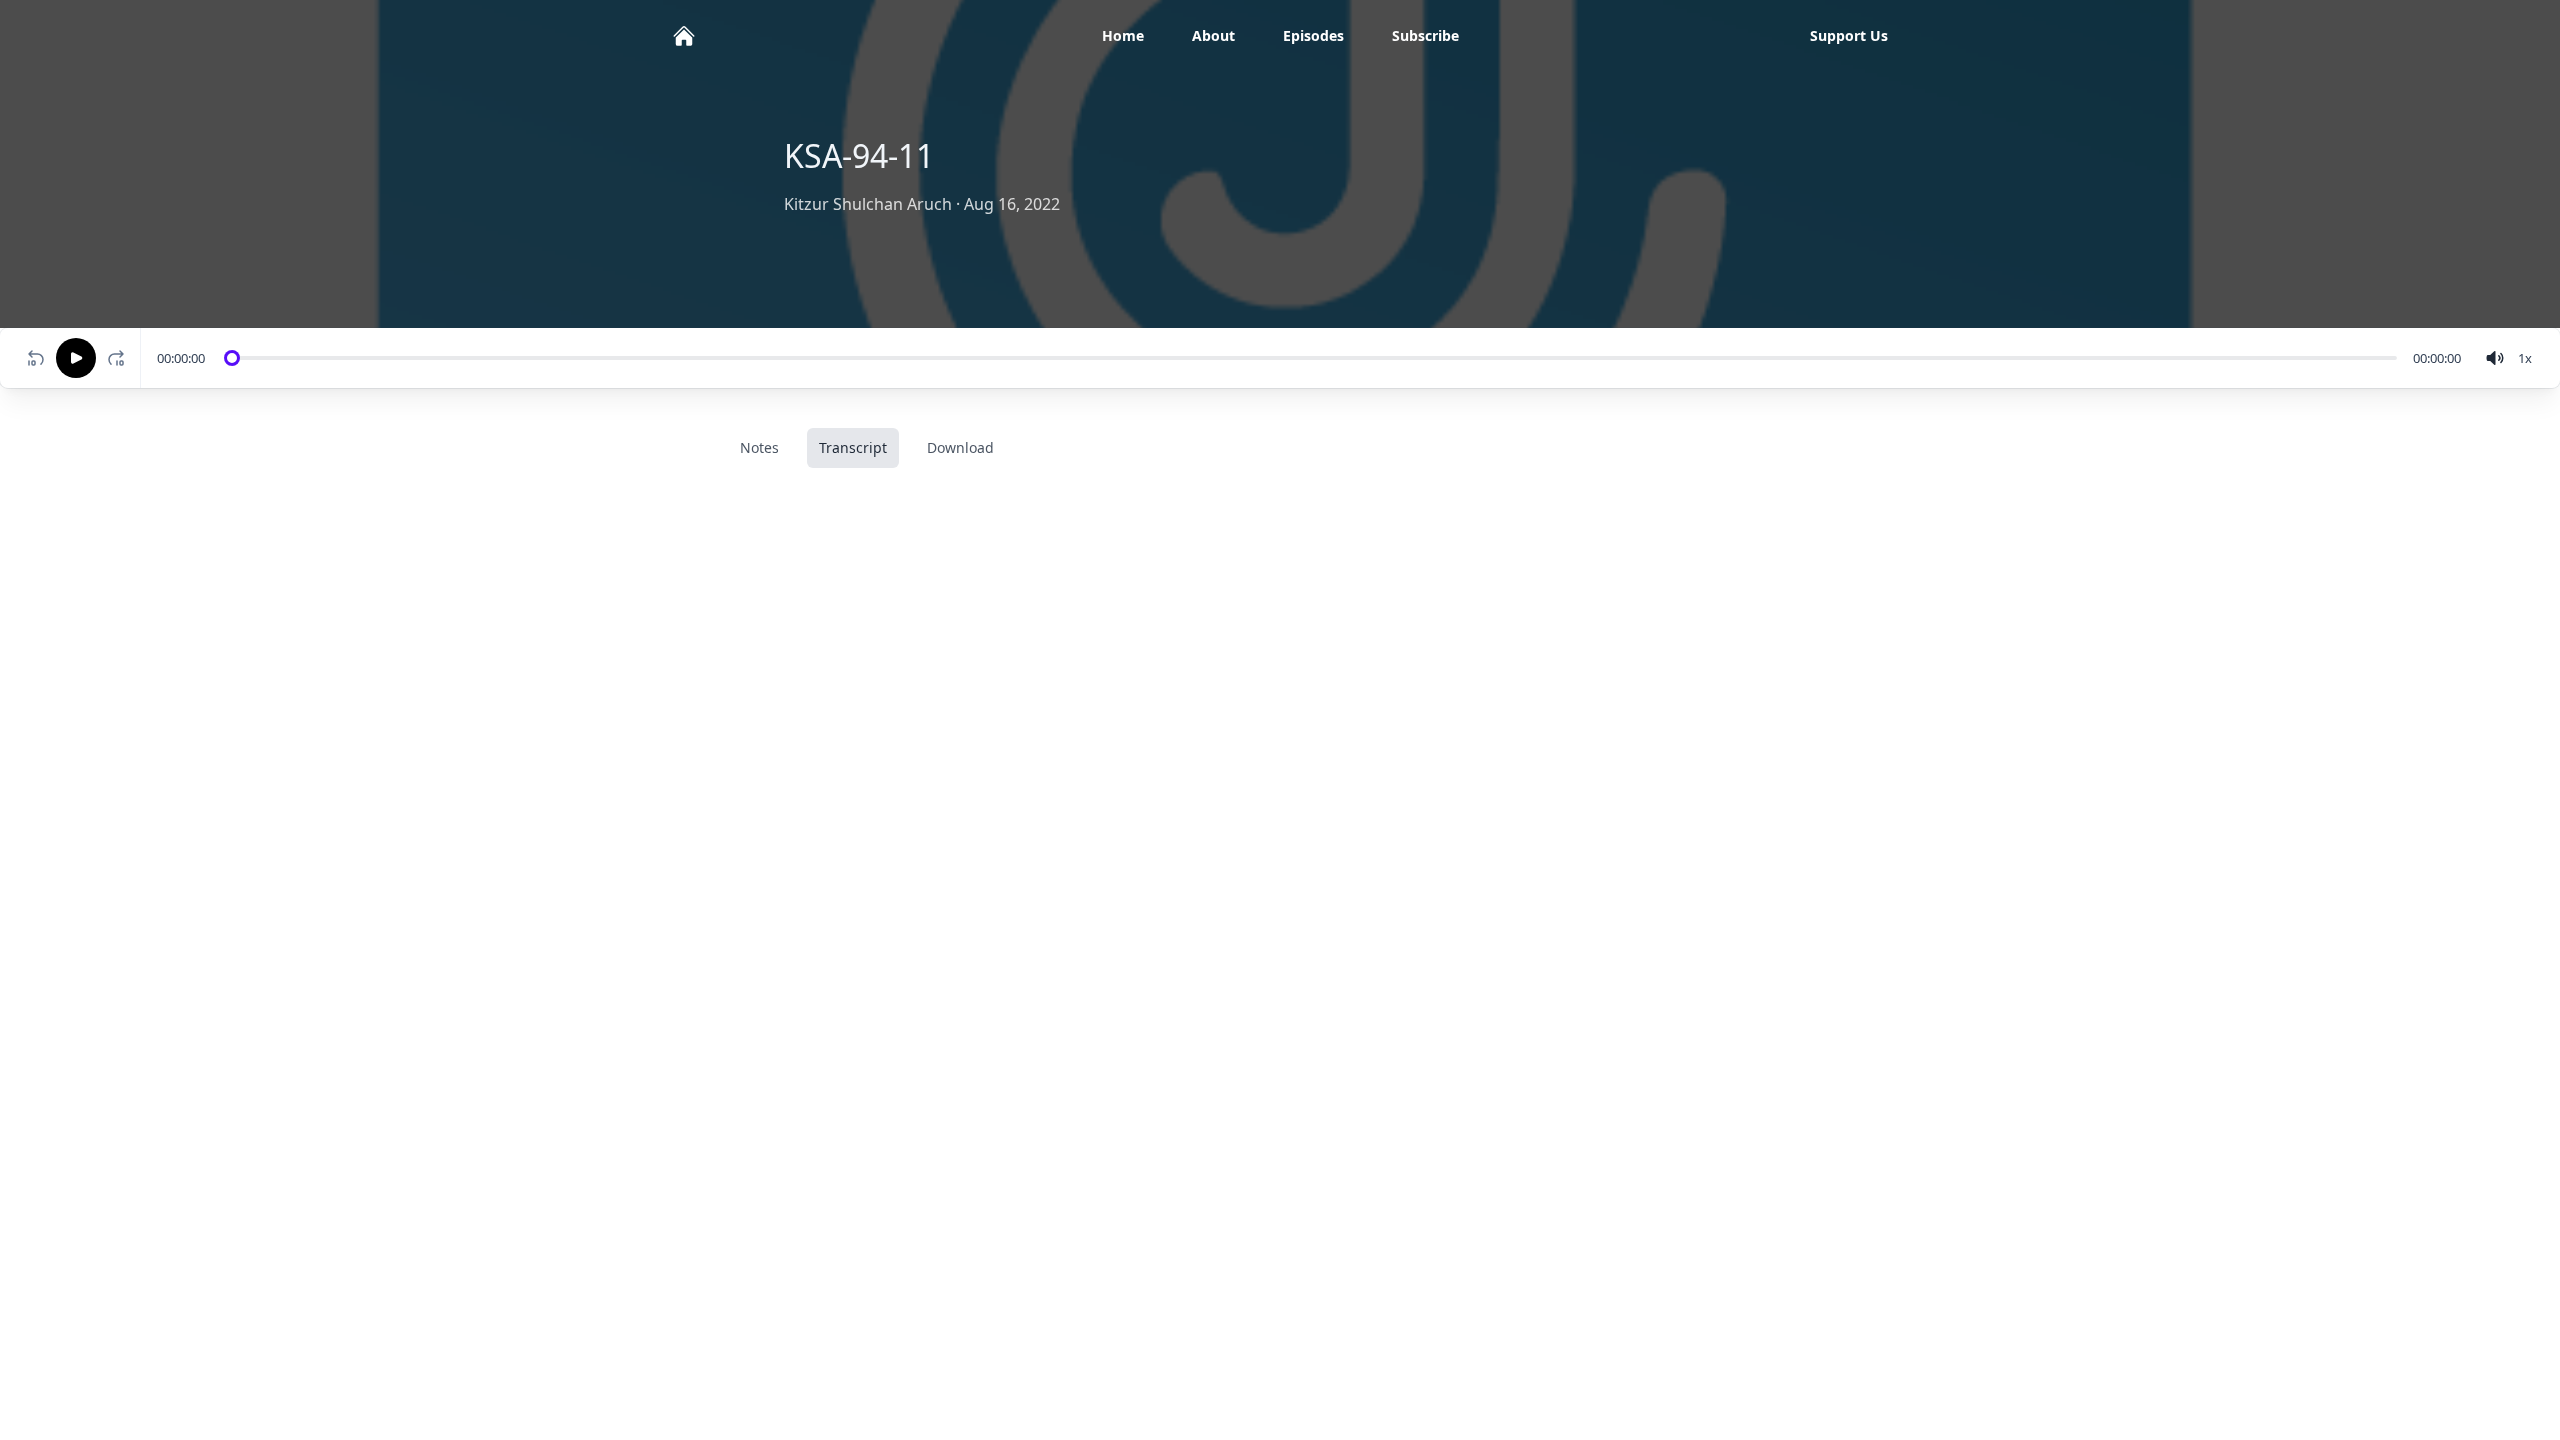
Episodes (1313, 35)
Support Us (1849, 35)
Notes (759, 447)
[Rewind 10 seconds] (36, 358)
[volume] (2495, 358)
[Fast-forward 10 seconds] (120, 358)
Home (1123, 35)
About (1213, 35)
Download (960, 447)
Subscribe (1425, 35)
